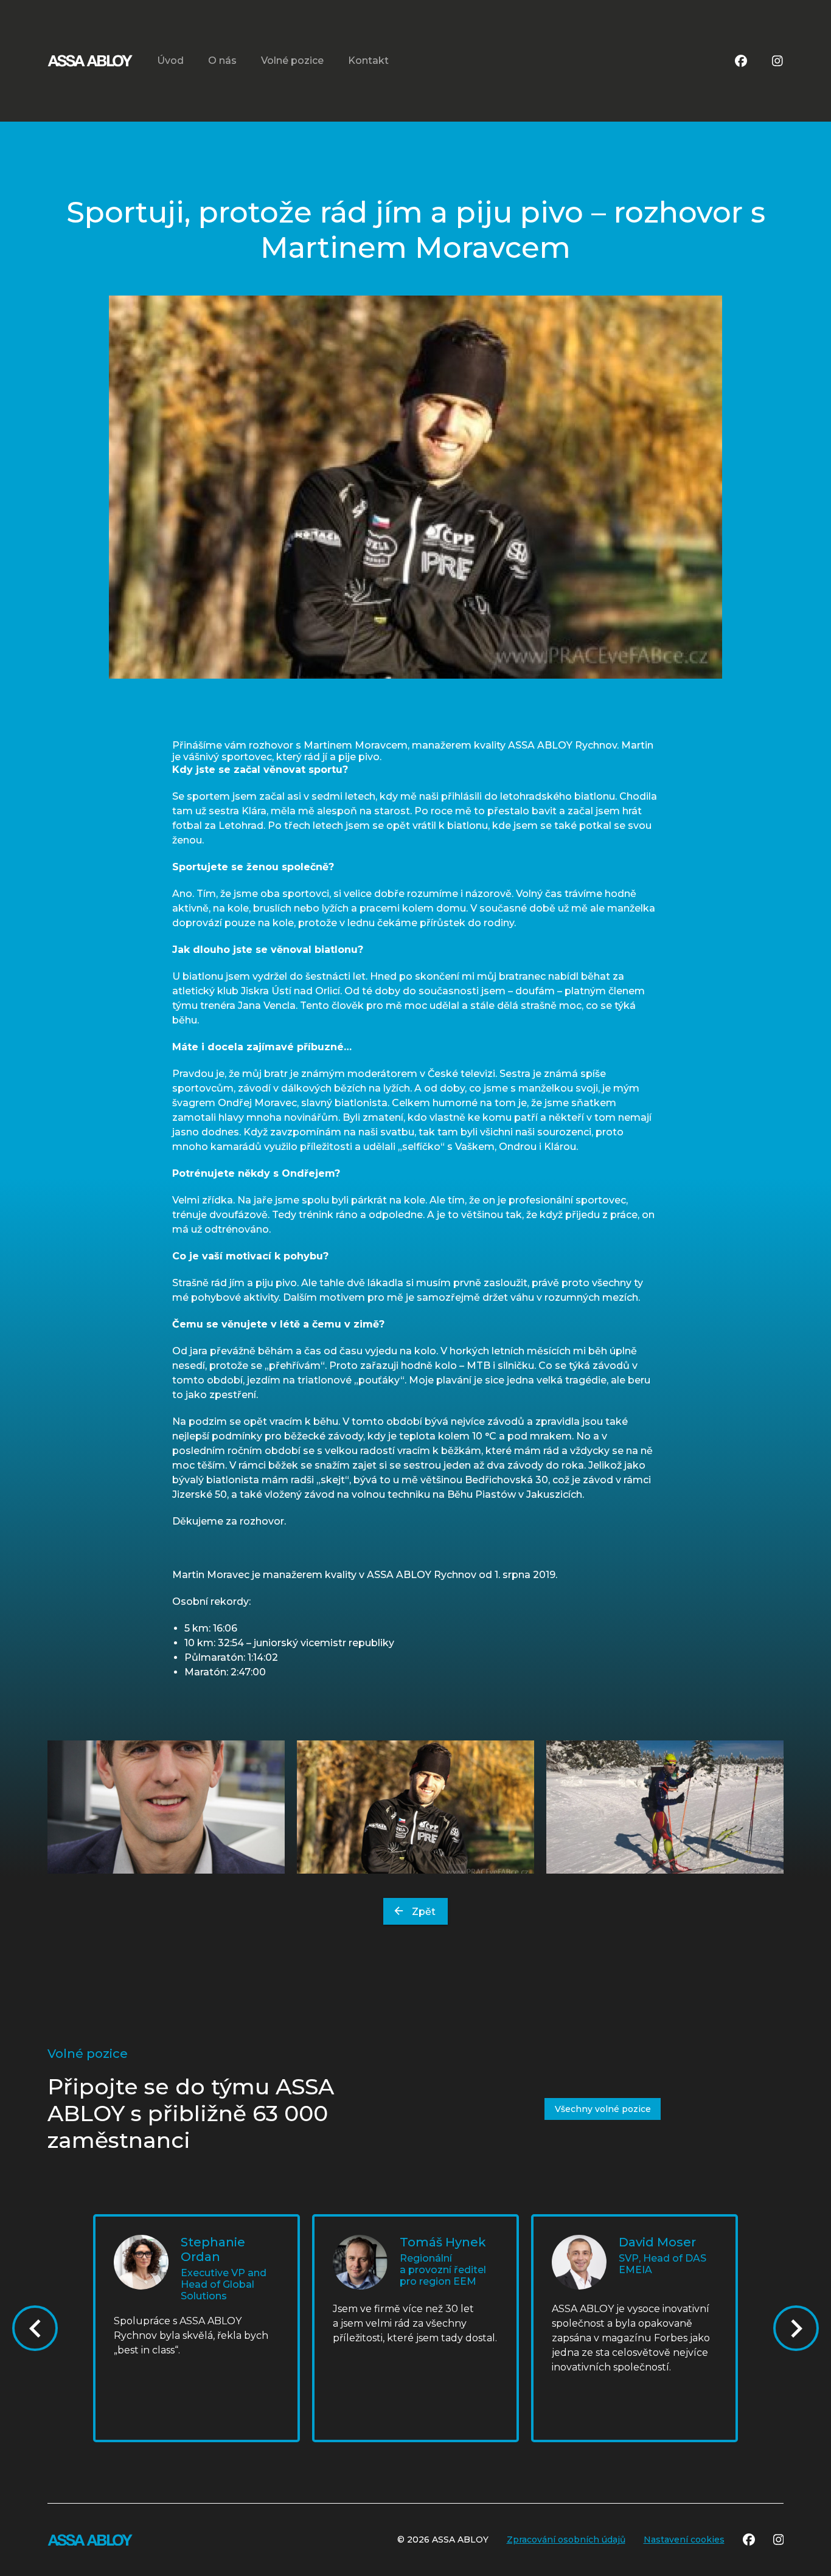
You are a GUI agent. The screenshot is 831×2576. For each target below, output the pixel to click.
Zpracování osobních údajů (566, 2540)
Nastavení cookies (684, 2540)
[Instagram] (777, 61)
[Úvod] (90, 61)
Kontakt (368, 61)
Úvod (170, 61)
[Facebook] (741, 61)
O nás (222, 61)
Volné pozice (292, 61)
